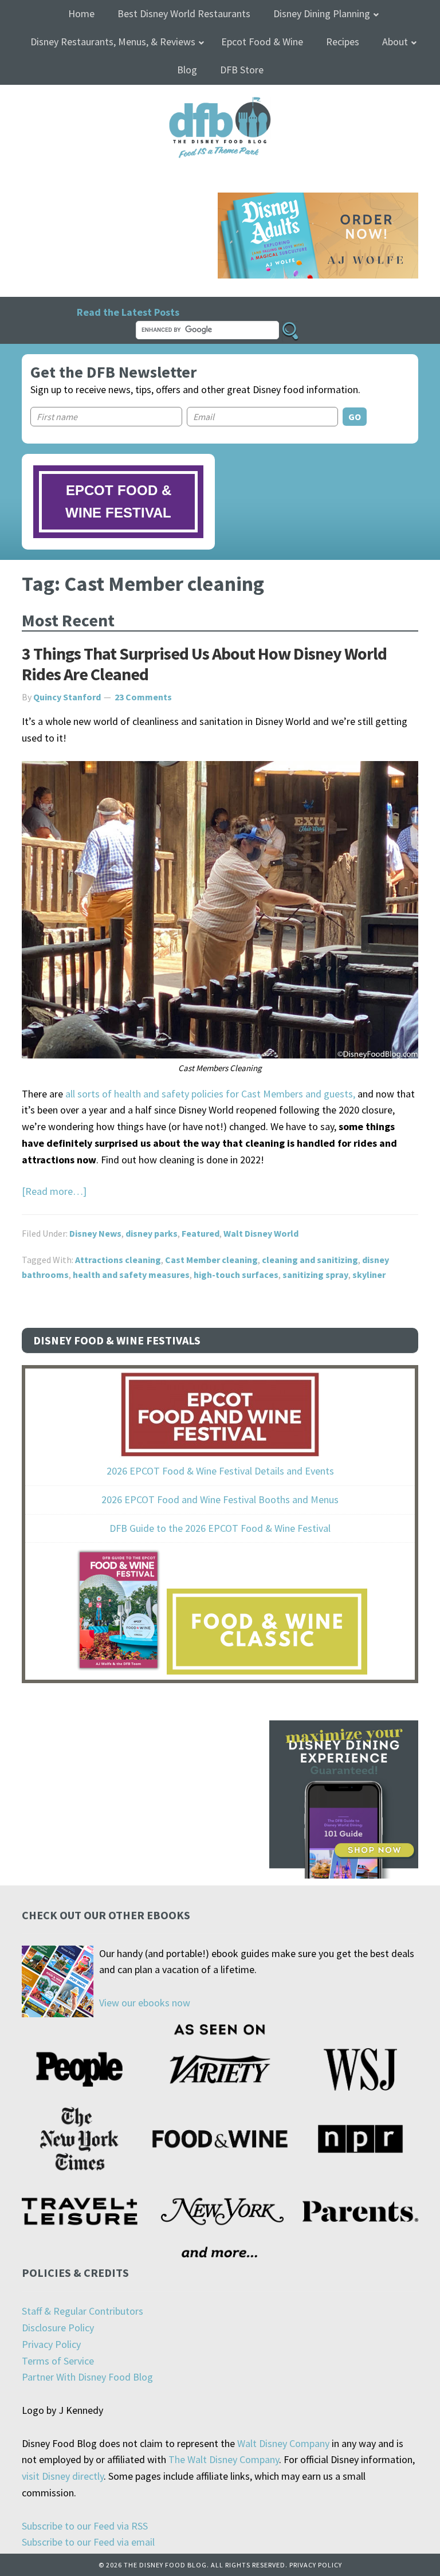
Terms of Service (58, 2361)
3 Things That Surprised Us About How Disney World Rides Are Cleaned (204, 664)
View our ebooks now (145, 2003)
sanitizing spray (315, 1275)
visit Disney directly (63, 2476)
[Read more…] (54, 1191)
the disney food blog (220, 104)
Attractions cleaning (118, 1260)
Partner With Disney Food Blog (87, 2377)
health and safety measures (131, 1275)
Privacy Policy (51, 2344)
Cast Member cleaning (211, 1260)
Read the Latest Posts (128, 312)
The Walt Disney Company (224, 2459)
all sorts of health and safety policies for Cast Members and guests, (210, 1094)
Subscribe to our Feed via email (88, 2542)
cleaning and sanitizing (310, 1260)
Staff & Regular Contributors (82, 2311)
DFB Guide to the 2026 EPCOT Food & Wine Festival (220, 1528)
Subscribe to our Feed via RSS (85, 2526)
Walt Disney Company (283, 2443)
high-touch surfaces (236, 1275)
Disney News (95, 1233)
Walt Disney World (261, 1233)
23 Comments (143, 697)
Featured (201, 1233)
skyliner (369, 1275)
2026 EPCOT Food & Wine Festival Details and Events (220, 1471)
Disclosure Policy (58, 2328)
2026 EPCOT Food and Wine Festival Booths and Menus (220, 1499)
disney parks (152, 1233)
